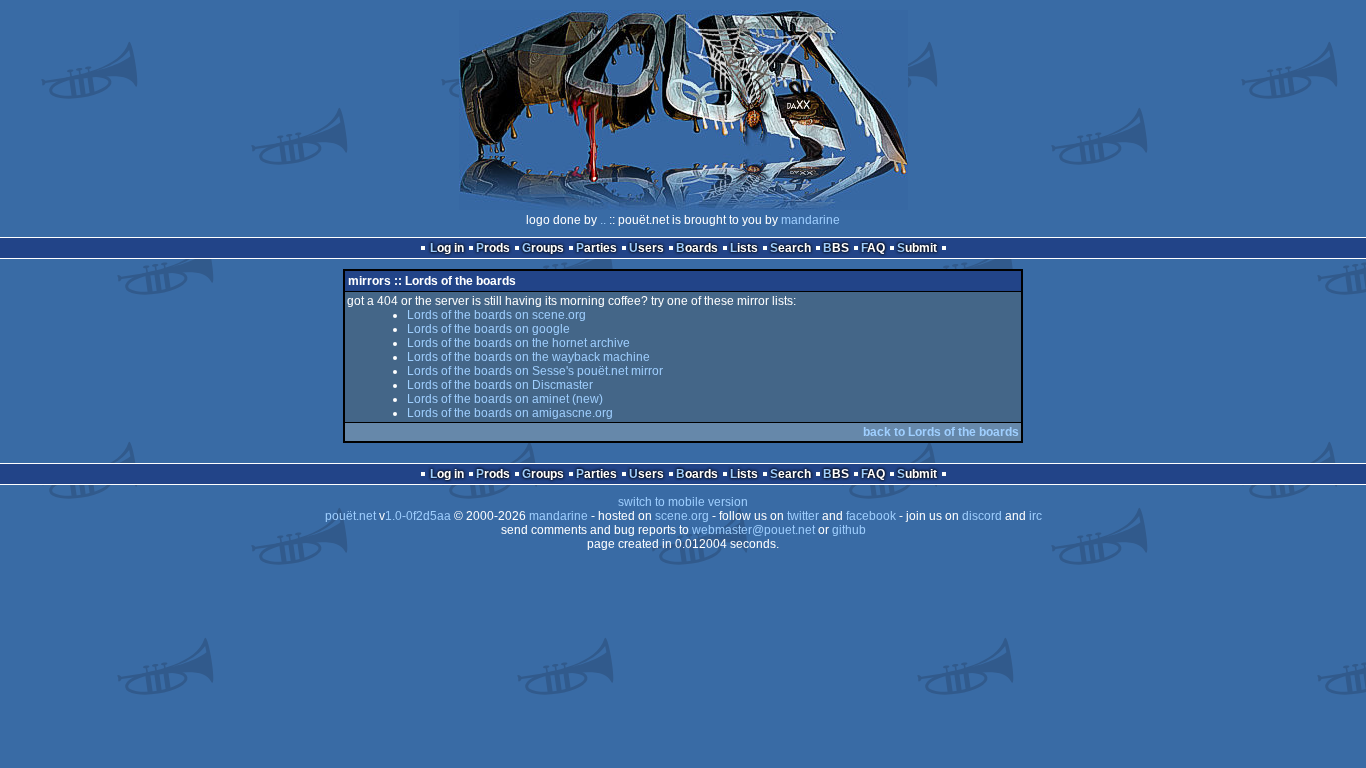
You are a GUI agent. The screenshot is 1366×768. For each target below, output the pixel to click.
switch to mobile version (683, 502)
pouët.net (350, 516)
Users (646, 248)
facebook (871, 516)
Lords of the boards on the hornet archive (518, 343)
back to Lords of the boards (941, 432)
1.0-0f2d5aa (418, 516)
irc (1035, 516)
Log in (447, 248)
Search (790, 248)
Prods (493, 248)
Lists (744, 248)
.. (603, 220)
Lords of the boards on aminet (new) (505, 399)
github (849, 530)
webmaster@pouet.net (753, 530)
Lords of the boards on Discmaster (500, 385)
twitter (803, 516)
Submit (917, 248)
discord (982, 516)
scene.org (682, 516)
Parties (596, 248)
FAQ (873, 248)
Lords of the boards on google (488, 329)
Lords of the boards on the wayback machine (528, 357)
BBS (836, 248)
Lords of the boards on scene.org (496, 315)
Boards (697, 248)
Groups (543, 248)
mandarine (810, 220)
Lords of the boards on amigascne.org (510, 413)
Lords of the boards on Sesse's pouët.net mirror (535, 371)
